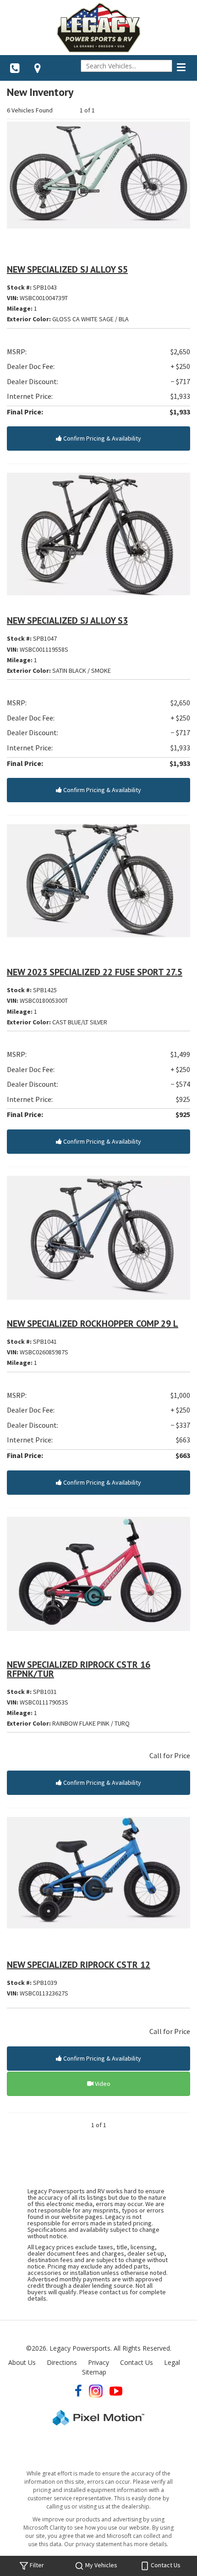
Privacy (98, 2362)
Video (102, 2084)
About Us (22, 2362)
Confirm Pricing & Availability (101, 438)
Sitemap (94, 2372)
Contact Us (137, 2362)
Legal (172, 2362)
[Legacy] (98, 28)
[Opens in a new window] (38, 68)
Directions (62, 2362)
